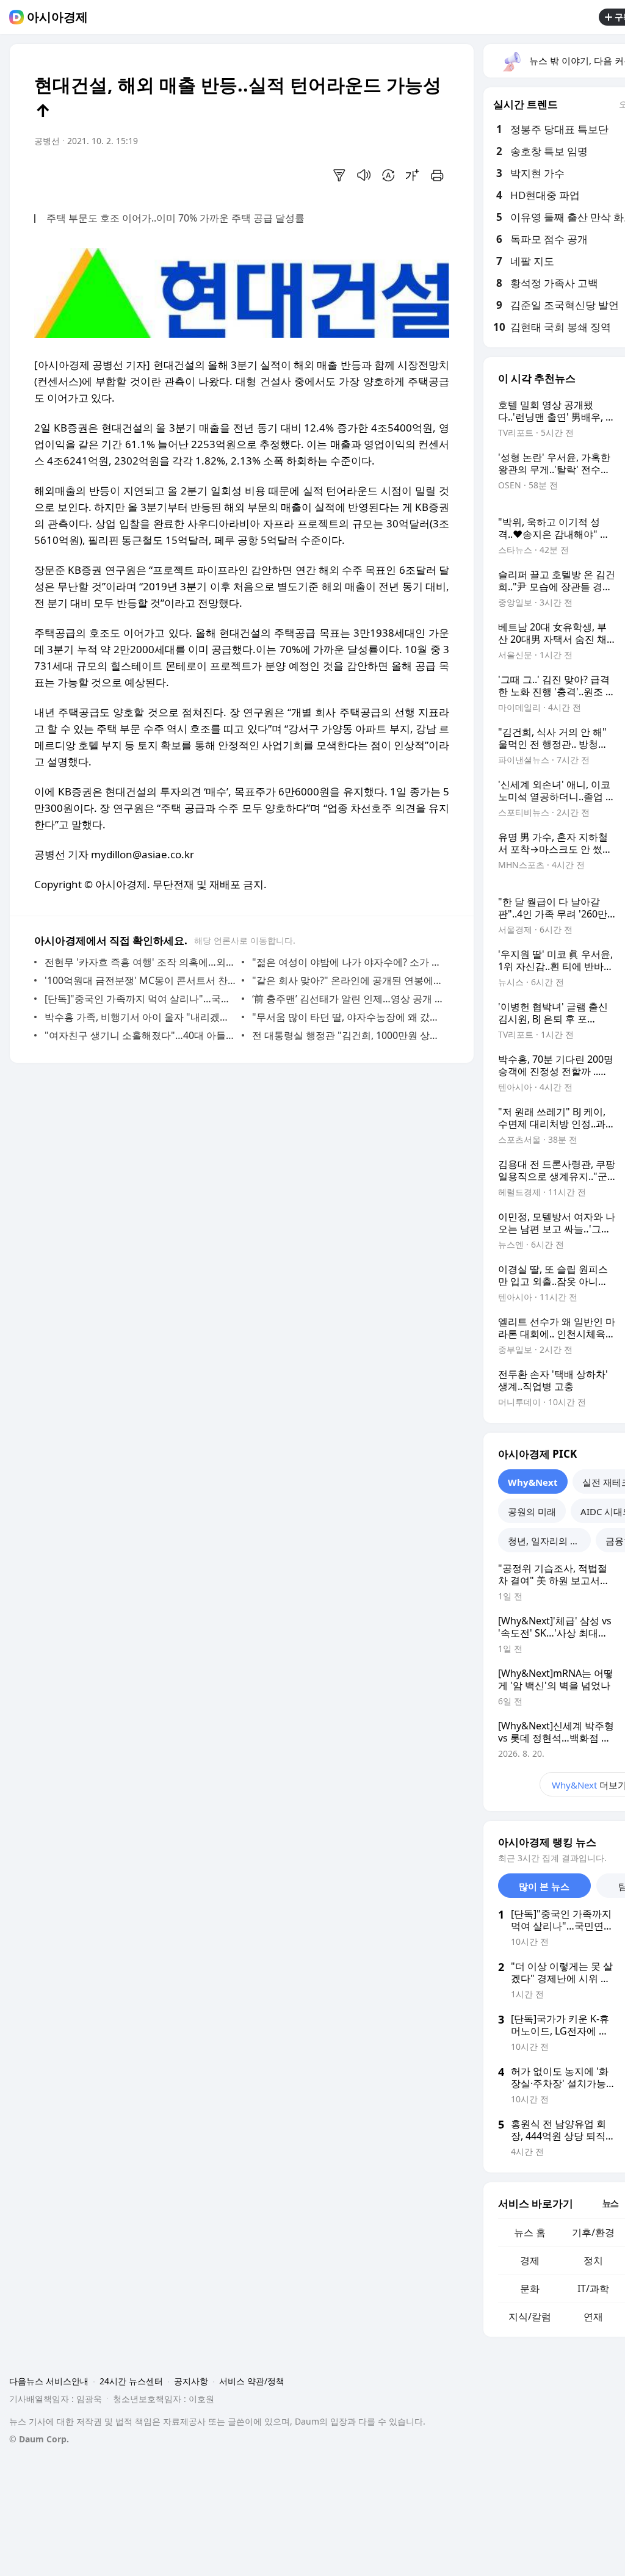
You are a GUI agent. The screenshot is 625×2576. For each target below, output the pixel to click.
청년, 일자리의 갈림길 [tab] (549, 1541)
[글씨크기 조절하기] (413, 175)
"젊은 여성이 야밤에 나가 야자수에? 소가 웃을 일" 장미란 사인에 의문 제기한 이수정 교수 (348, 962)
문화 (530, 2288)
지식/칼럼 (530, 2317)
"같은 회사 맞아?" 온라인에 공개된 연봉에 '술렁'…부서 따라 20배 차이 (348, 980)
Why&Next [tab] (533, 1482)
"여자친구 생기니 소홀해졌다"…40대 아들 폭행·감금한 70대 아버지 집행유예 (140, 1035)
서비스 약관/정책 (252, 2381)
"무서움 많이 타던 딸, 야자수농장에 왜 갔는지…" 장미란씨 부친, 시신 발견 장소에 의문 (348, 1017)
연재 (593, 2317)
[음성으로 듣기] (364, 175)
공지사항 (191, 2381)
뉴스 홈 (530, 2232)
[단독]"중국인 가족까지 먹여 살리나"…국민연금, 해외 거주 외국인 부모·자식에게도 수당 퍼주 (140, 999)
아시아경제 (57, 17)
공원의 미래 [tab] (532, 1511)
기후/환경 (593, 2232)
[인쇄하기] (437, 175)
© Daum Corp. (39, 2439)
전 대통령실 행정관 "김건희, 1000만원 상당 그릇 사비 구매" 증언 (348, 1035)
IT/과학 (593, 2288)
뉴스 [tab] (610, 2203)
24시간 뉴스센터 (131, 2381)
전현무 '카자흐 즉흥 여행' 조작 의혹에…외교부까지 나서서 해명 (140, 962)
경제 (530, 2260)
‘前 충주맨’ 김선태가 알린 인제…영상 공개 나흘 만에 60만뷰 (348, 999)
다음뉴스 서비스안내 (49, 2381)
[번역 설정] (388, 175)
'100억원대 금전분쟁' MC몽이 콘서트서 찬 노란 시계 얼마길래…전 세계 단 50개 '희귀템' (140, 980)
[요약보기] (339, 175)
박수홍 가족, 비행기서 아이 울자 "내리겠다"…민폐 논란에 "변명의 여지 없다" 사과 (140, 1017)
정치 (593, 2260)
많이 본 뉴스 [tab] (544, 1886)
